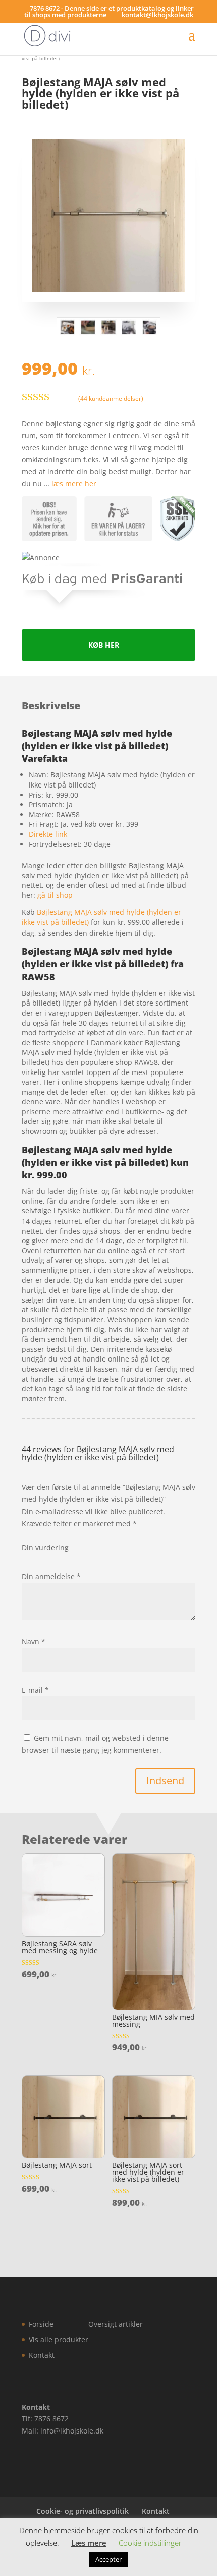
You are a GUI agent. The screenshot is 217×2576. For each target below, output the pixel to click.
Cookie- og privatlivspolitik (83, 2511)
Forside (41, 2324)
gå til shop (55, 895)
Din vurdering (45, 1548)
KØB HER (104, 645)
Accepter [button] (108, 2559)
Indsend (165, 1781)
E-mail (35, 1690)
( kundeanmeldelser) (111, 399)
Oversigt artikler (116, 2324)
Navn (34, 1642)
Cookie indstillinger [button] (150, 2543)
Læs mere (89, 2543)
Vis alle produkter (59, 2340)
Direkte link (48, 834)
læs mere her (74, 484)
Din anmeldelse (51, 1576)
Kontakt (42, 2355)
